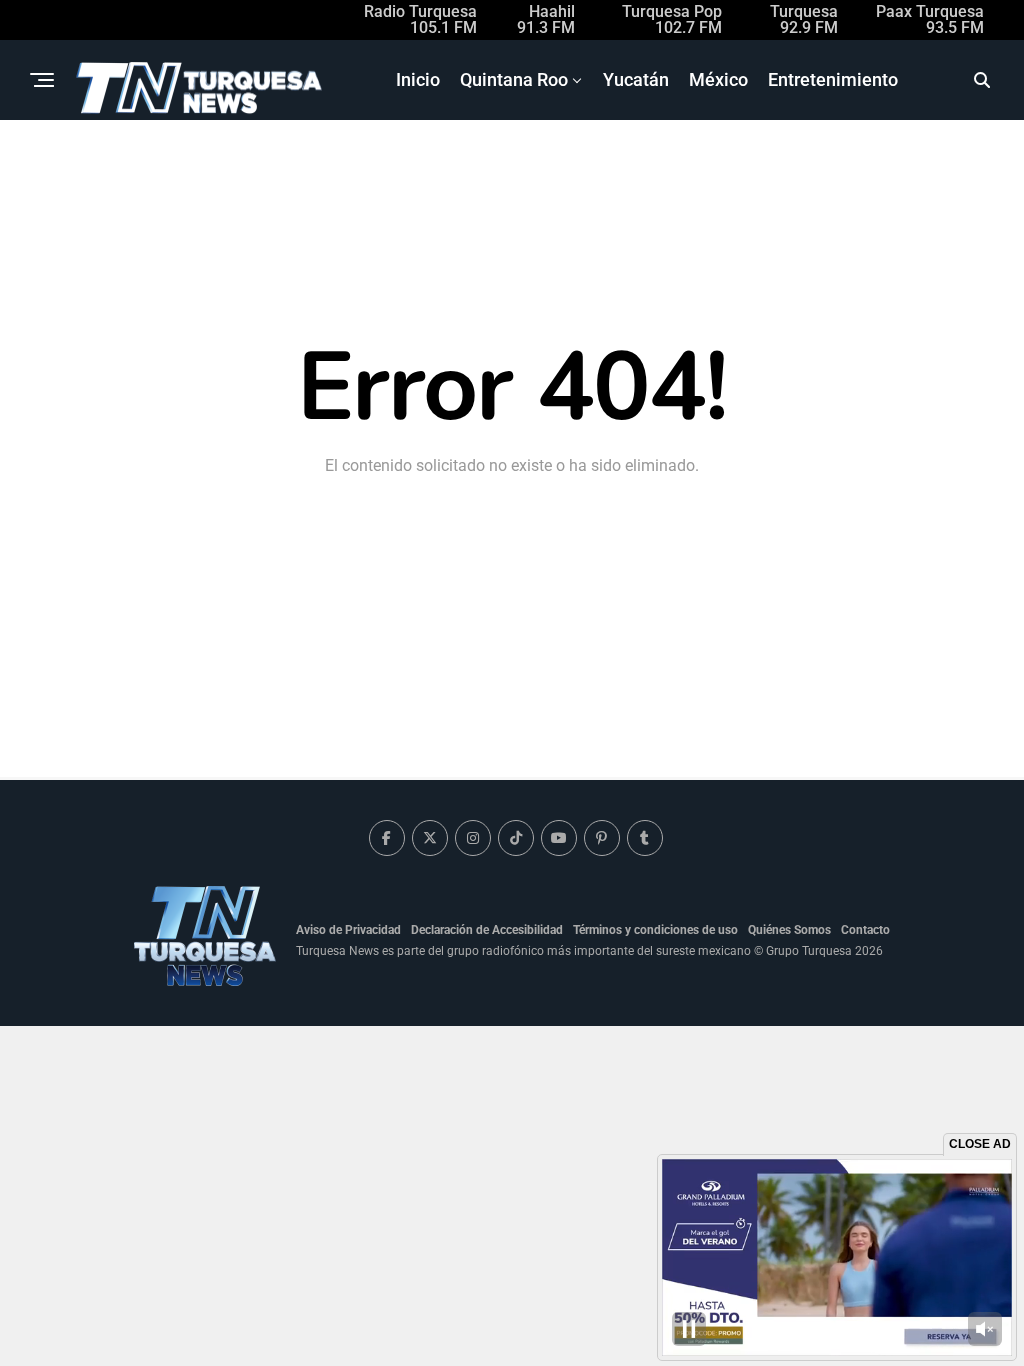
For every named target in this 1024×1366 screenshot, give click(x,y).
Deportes (584, 163)
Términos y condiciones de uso (655, 930)
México (718, 79)
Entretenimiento (833, 79)
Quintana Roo (514, 79)
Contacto (865, 930)
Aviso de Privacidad (348, 930)
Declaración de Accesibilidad (487, 930)
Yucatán (636, 79)
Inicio (418, 79)
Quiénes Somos (789, 930)
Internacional (694, 163)
